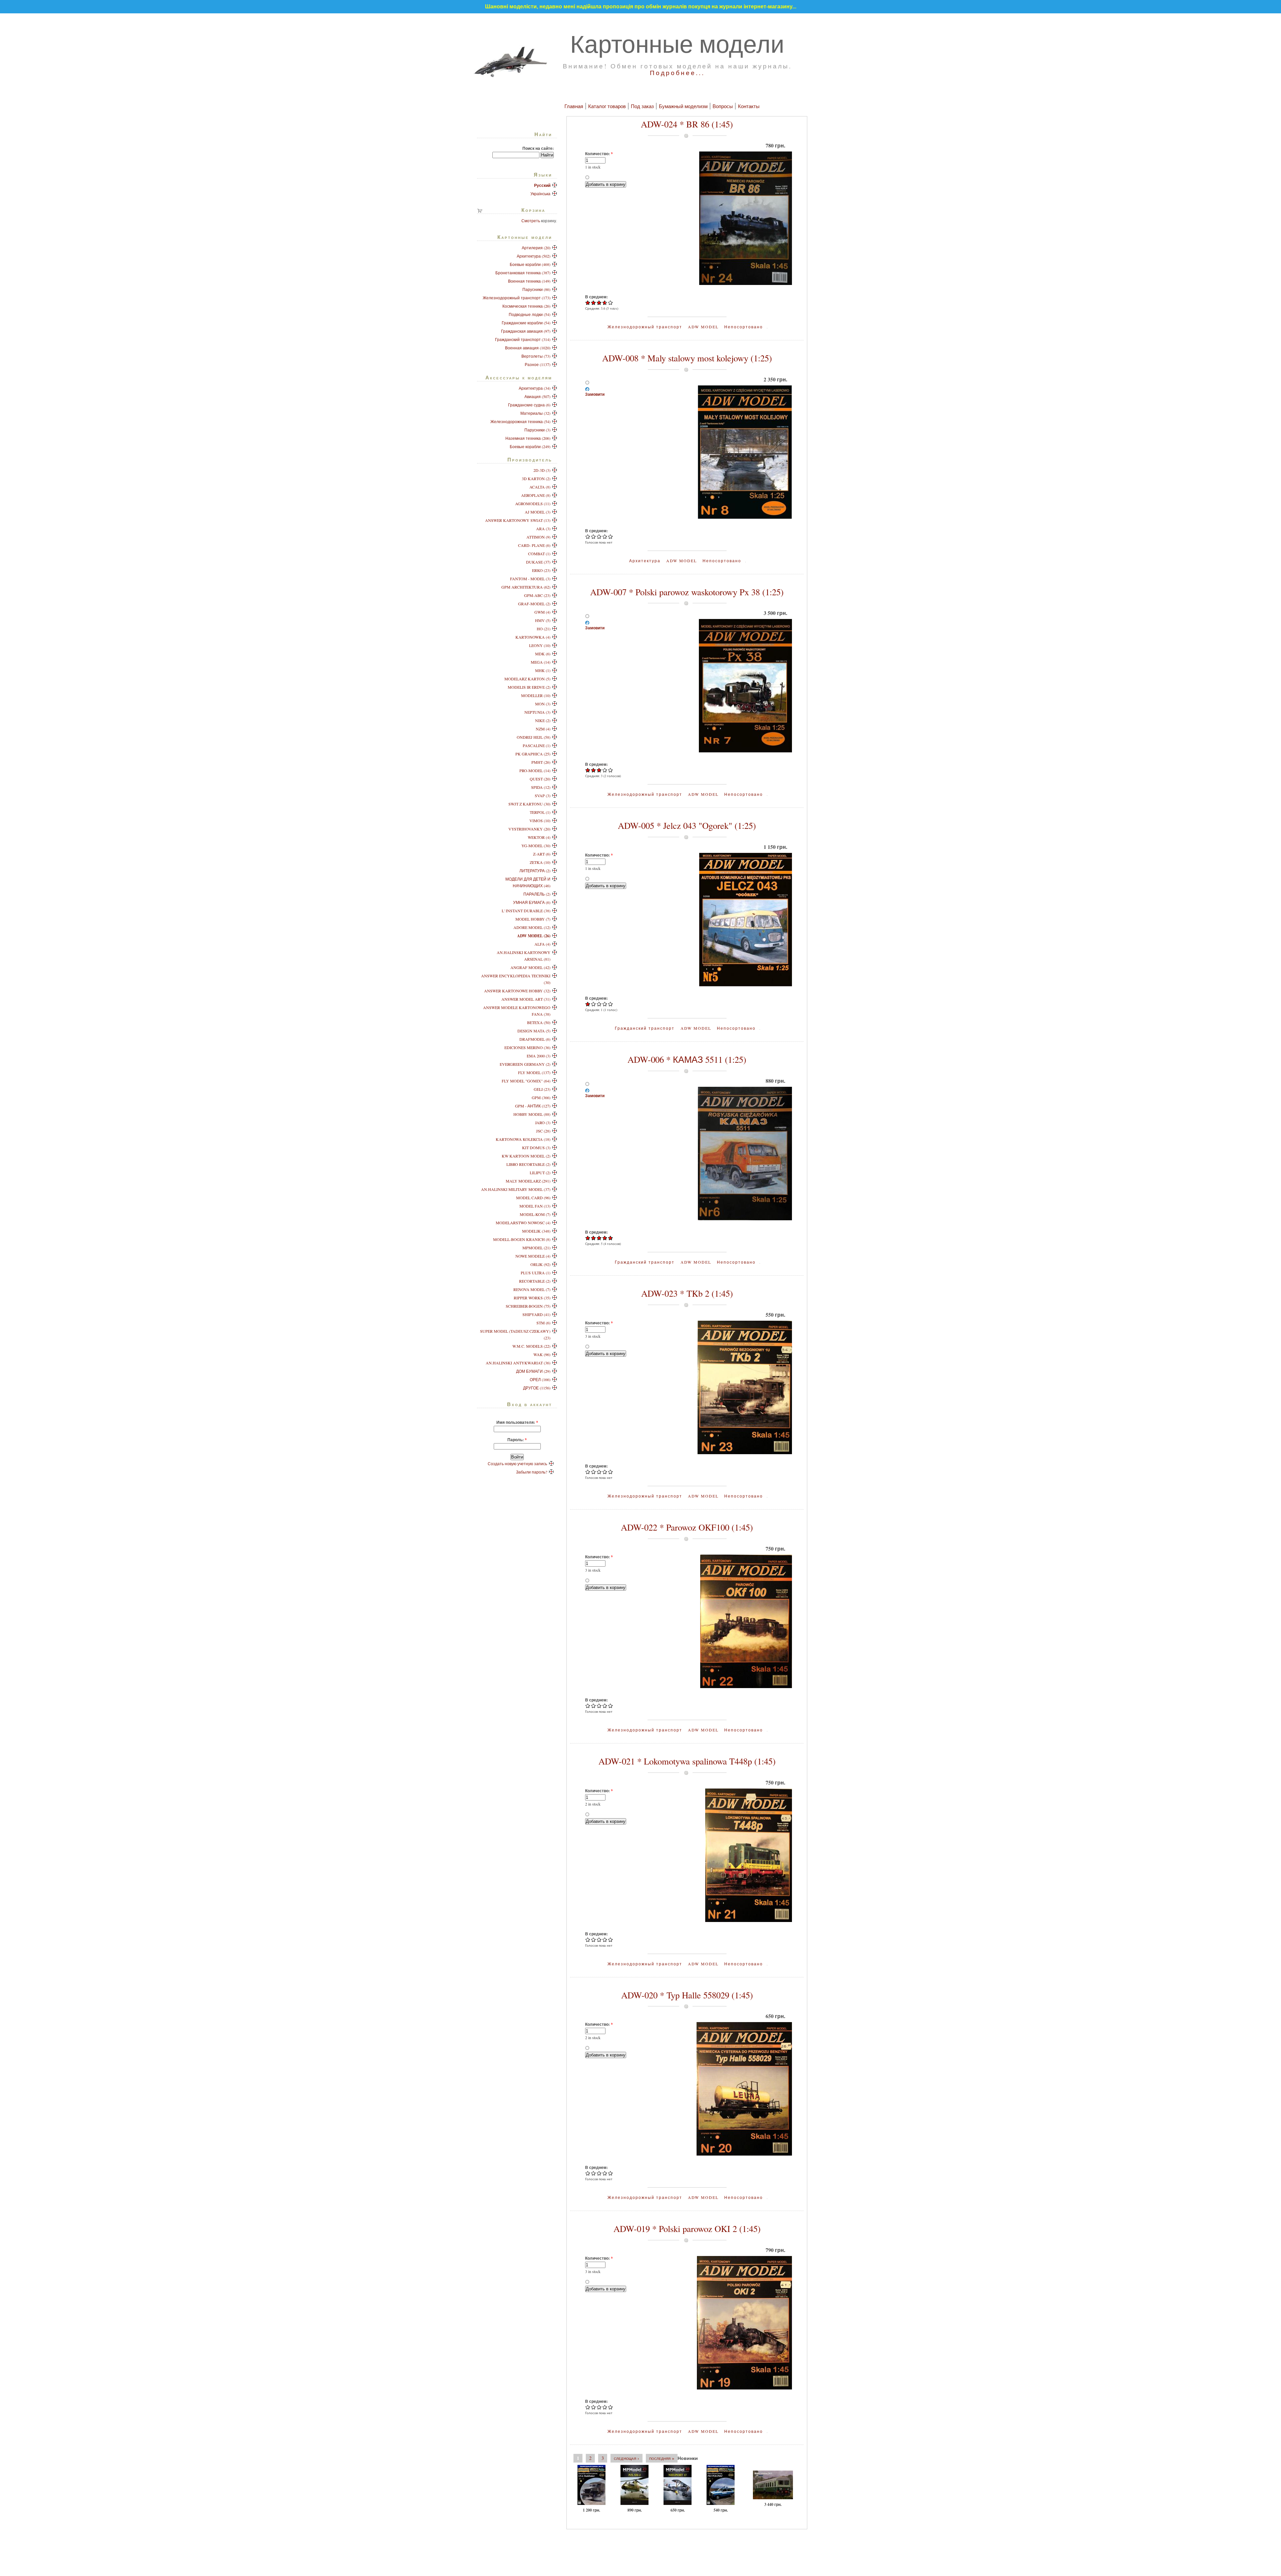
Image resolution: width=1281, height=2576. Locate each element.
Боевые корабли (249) (530, 446)
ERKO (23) (541, 570)
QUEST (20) (540, 779)
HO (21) (544, 629)
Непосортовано (744, 327)
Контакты (749, 106)
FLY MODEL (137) (534, 1072)
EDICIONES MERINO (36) (527, 1047)
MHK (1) (543, 670)
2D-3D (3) (542, 470)
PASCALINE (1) (537, 745)
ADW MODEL (703, 327)
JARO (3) (543, 1122)
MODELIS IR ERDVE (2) (529, 687)
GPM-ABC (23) (537, 595)
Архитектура (645, 561)
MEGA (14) (541, 662)
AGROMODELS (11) (533, 504)
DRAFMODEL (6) (535, 1039)
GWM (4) (542, 612)
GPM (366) (541, 1097)
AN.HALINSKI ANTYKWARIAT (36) (518, 1363)
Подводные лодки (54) (530, 314)
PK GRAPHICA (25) (533, 754)
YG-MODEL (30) (536, 846)
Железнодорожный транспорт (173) (517, 298)
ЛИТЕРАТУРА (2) (535, 871)
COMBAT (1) (539, 554)
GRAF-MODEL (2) (534, 604)
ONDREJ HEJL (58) (534, 737)
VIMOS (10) (540, 821)
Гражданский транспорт (645, 1028)
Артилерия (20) (536, 248)
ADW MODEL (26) (534, 936)
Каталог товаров (607, 106)
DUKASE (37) (538, 562)
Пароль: (517, 1439)
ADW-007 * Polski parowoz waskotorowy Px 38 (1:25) (687, 592)
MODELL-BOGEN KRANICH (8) (522, 1239)
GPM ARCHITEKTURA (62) (526, 587)
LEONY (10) (540, 645)
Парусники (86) (536, 289)
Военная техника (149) (529, 281)
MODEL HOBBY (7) (533, 919)
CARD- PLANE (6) (534, 545)
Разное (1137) (538, 364)
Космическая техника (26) (526, 306)
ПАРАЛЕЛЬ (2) (537, 894)
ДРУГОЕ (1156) (537, 1388)
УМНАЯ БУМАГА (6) (532, 902)
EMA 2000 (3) (539, 1056)
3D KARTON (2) (536, 478)
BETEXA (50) (539, 1022)
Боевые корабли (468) (530, 264)
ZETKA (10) (540, 862)
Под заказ (642, 106)
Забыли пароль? (532, 1472)
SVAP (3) (543, 795)
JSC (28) (543, 1131)
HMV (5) (543, 620)
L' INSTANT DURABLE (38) (526, 911)
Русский (542, 185)
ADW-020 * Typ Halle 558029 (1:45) (687, 1995)
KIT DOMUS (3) (536, 1148)
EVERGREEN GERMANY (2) (525, 1064)
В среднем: (596, 297)
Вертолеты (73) (536, 356)
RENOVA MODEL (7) (532, 1289)
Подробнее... (677, 73)
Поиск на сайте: (538, 148)
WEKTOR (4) (539, 837)
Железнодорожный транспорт (645, 327)
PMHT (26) (541, 762)
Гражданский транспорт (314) (523, 339)
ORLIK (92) (540, 1264)
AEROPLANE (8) (536, 495)
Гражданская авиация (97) (526, 331)
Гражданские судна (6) (529, 405)
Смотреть (531, 221)
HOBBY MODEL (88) (532, 1114)
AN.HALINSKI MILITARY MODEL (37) (516, 1189)
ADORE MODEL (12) (532, 927)
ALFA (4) (542, 944)
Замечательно (604, 302)
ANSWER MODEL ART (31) (526, 999)
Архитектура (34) (535, 388)
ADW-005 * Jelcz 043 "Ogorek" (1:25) (687, 826)
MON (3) (543, 704)
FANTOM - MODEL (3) (530, 579)
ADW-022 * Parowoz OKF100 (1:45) (687, 1527)
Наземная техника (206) (528, 438)
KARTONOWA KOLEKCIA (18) (523, 1139)
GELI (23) (542, 1089)
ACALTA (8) (540, 487)
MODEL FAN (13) (535, 1206)
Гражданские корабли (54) (526, 323)
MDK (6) (543, 654)
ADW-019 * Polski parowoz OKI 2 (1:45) (687, 2229)
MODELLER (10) (536, 695)
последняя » (662, 2458)
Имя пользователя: (517, 1422)
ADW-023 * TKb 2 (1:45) (687, 1293)
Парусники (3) (537, 430)
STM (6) (543, 1323)
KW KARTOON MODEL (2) (526, 1156)
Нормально (594, 302)
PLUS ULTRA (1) (536, 1273)
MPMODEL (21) (536, 1248)
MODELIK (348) (536, 1231)
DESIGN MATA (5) (534, 1031)
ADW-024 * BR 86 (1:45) (687, 124)
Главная (574, 106)
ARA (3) (543, 529)
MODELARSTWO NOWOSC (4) (523, 1223)
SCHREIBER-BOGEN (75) (528, 1306)
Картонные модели (677, 43)
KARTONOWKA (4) (533, 637)
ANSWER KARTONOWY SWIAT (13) (518, 520)
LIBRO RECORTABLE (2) (528, 1164)
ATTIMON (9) (538, 537)
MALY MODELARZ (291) (528, 1181)
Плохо (588, 302)
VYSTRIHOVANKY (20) (529, 829)
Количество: (599, 153)
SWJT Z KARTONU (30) (529, 804)
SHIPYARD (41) (536, 1314)
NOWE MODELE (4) (533, 1256)
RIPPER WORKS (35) (532, 1298)
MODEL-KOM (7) (535, 1214)
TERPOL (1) (540, 812)
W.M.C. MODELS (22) (531, 1346)
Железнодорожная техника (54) (520, 421)
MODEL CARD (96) (533, 1198)
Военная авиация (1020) (528, 348)
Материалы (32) (535, 413)
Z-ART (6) (542, 854)
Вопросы (723, 106)
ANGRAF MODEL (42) (530, 967)
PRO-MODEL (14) (535, 770)
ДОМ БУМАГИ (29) (533, 1371)
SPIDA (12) (541, 787)
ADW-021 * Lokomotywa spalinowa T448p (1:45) (687, 1761)
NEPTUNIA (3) (537, 712)
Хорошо (599, 302)
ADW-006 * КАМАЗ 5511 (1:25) (687, 1059)
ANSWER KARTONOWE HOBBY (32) (517, 991)
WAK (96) (542, 1354)
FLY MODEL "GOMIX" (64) (526, 1081)
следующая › (626, 2458)
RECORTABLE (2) (535, 1281)
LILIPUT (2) (540, 1173)
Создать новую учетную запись (517, 1464)
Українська (540, 194)
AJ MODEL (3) (538, 512)
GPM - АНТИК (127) (533, 1106)
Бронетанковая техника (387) (523, 273)
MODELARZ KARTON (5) (527, 679)
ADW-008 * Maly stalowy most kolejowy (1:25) (687, 358)
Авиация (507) (537, 396)
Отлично (611, 302)
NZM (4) (543, 729)
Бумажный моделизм (683, 106)
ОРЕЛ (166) (540, 1379)
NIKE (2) (543, 720)
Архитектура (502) (534, 256)
